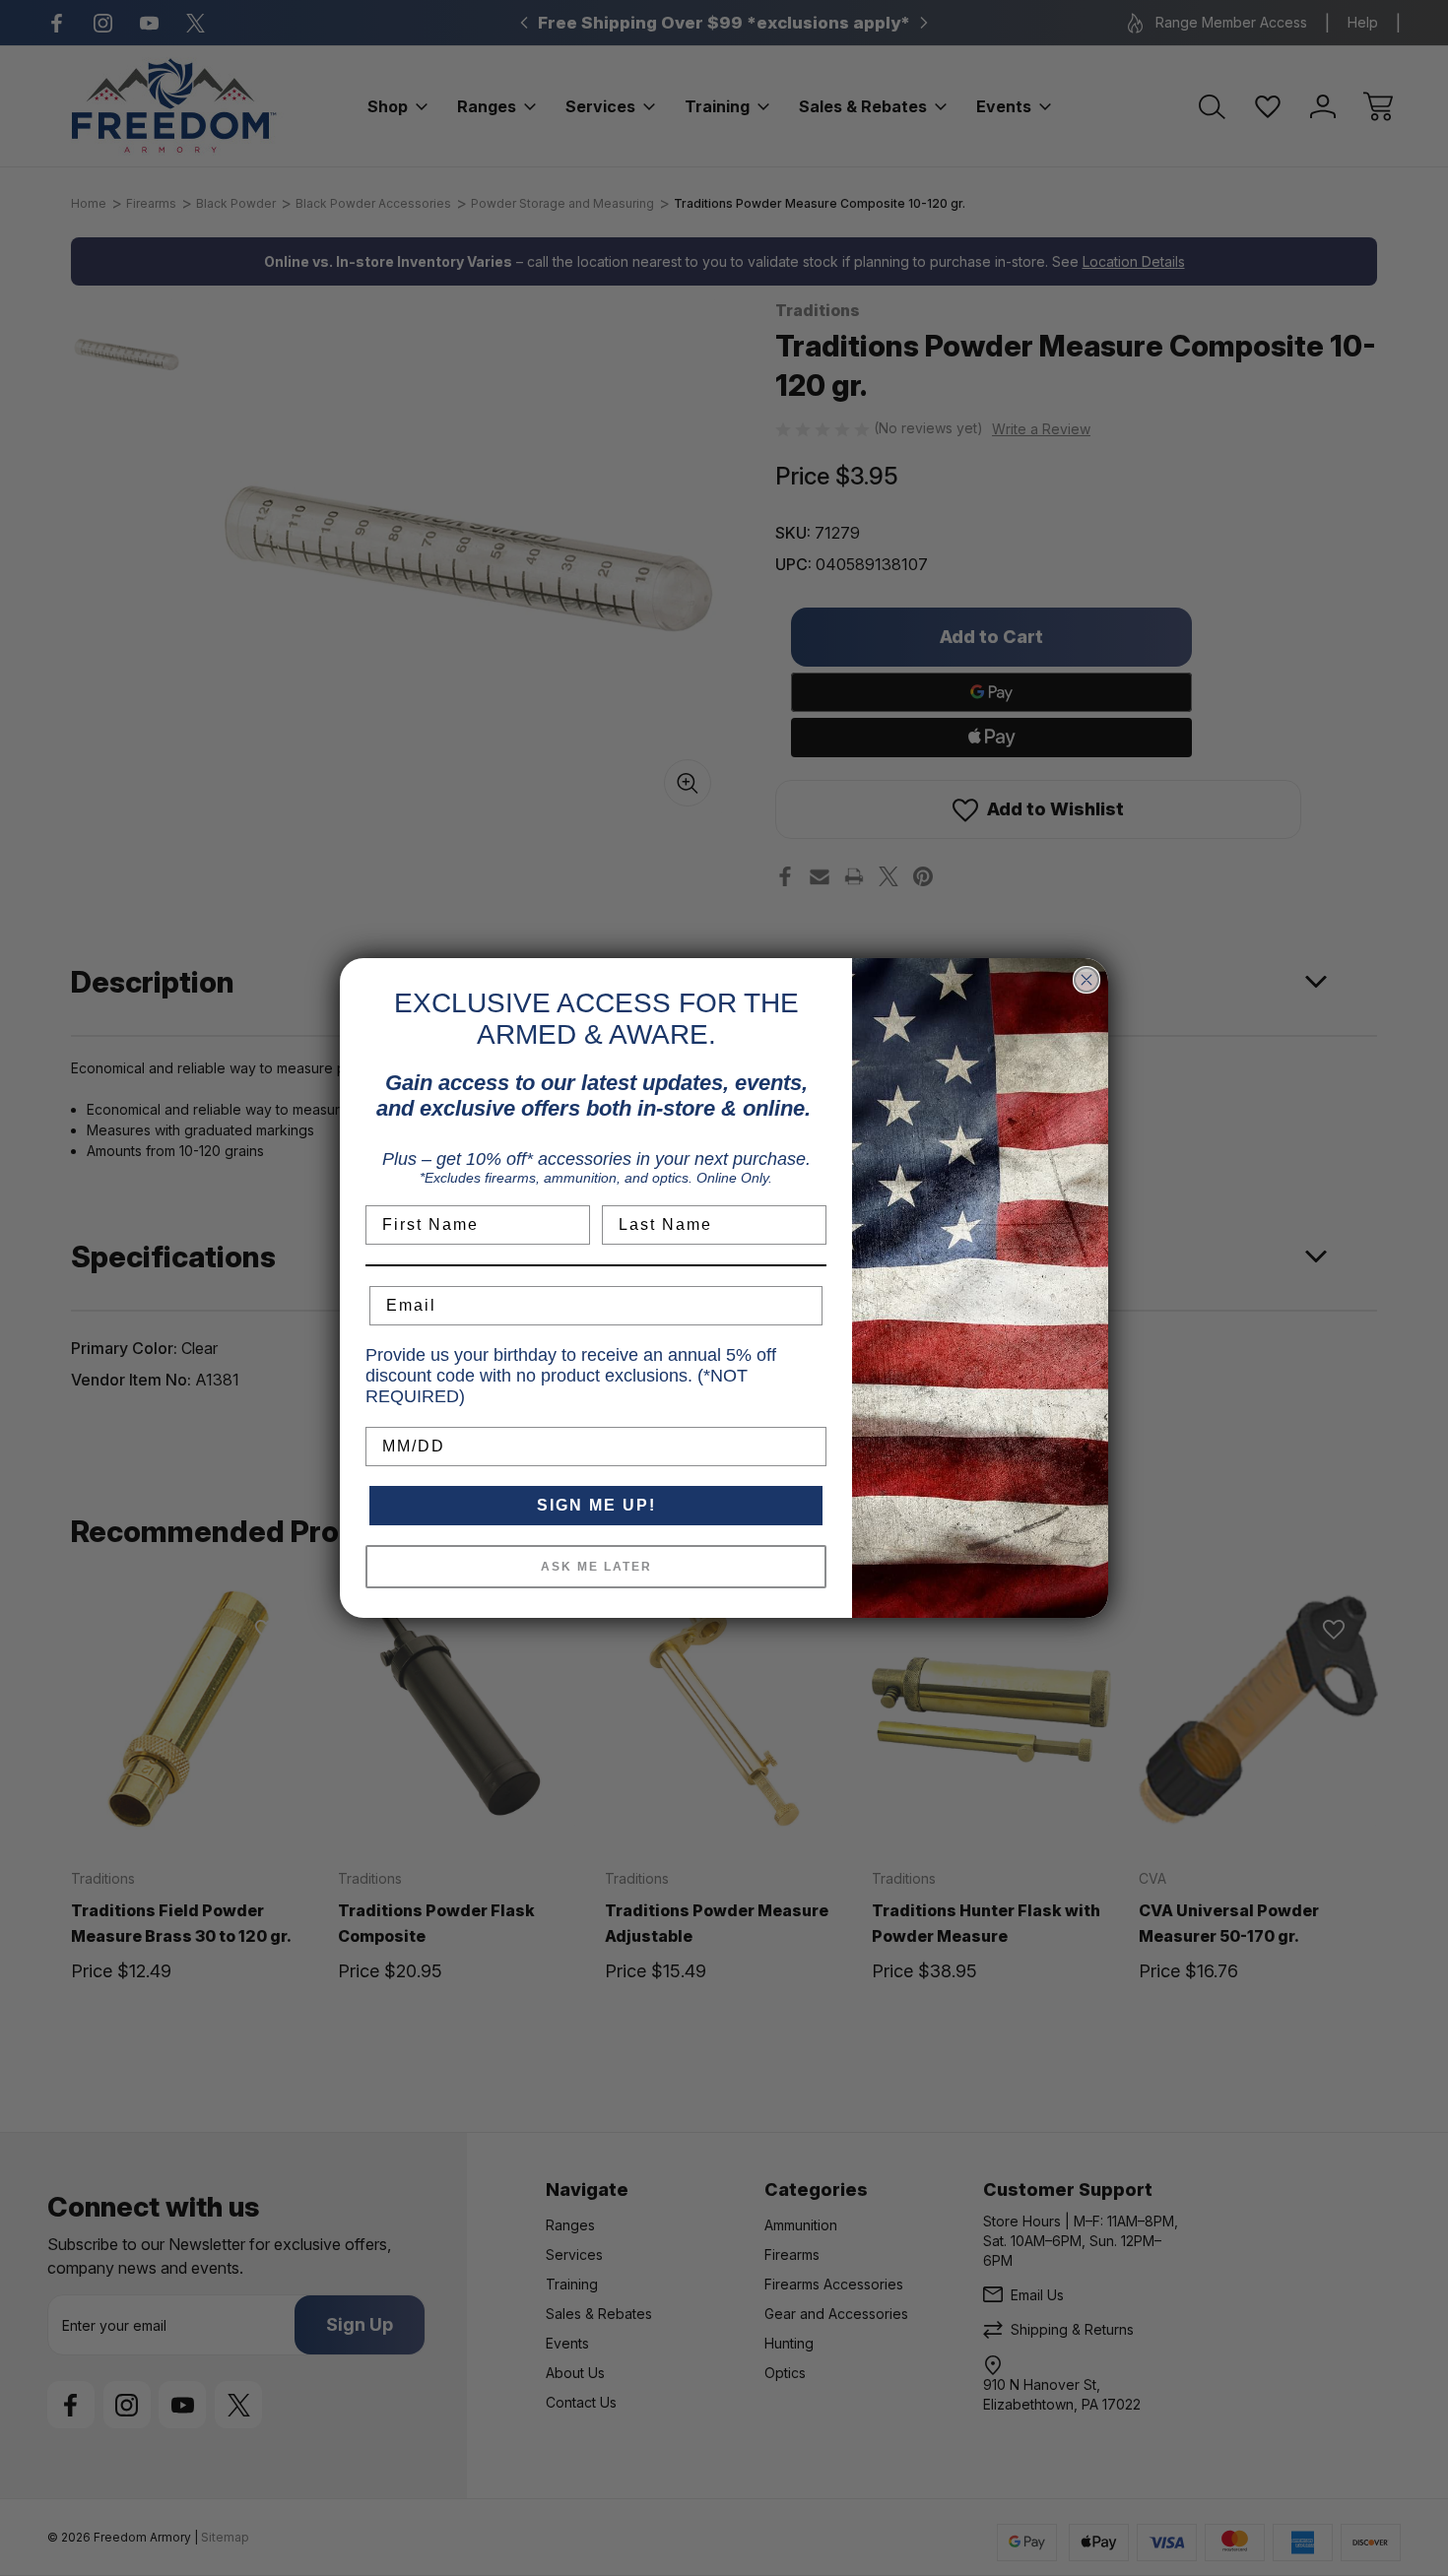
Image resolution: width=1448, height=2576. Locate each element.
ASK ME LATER (596, 1567)
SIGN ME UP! (596, 1505)
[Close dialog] (1086, 980)
